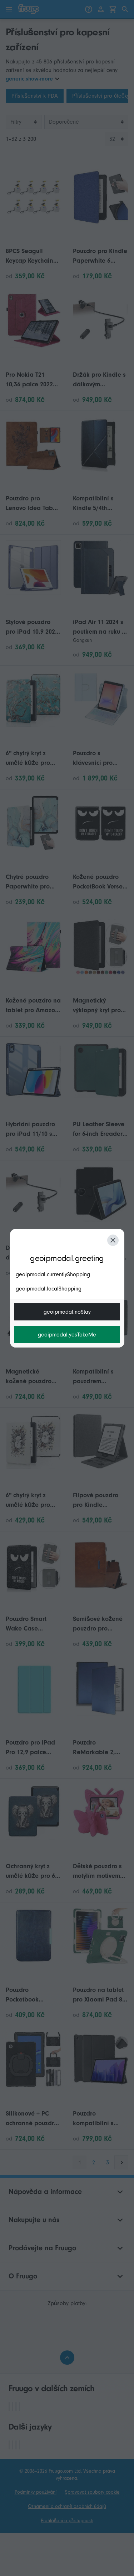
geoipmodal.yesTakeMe (67, 1335)
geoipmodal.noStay (67, 1312)
